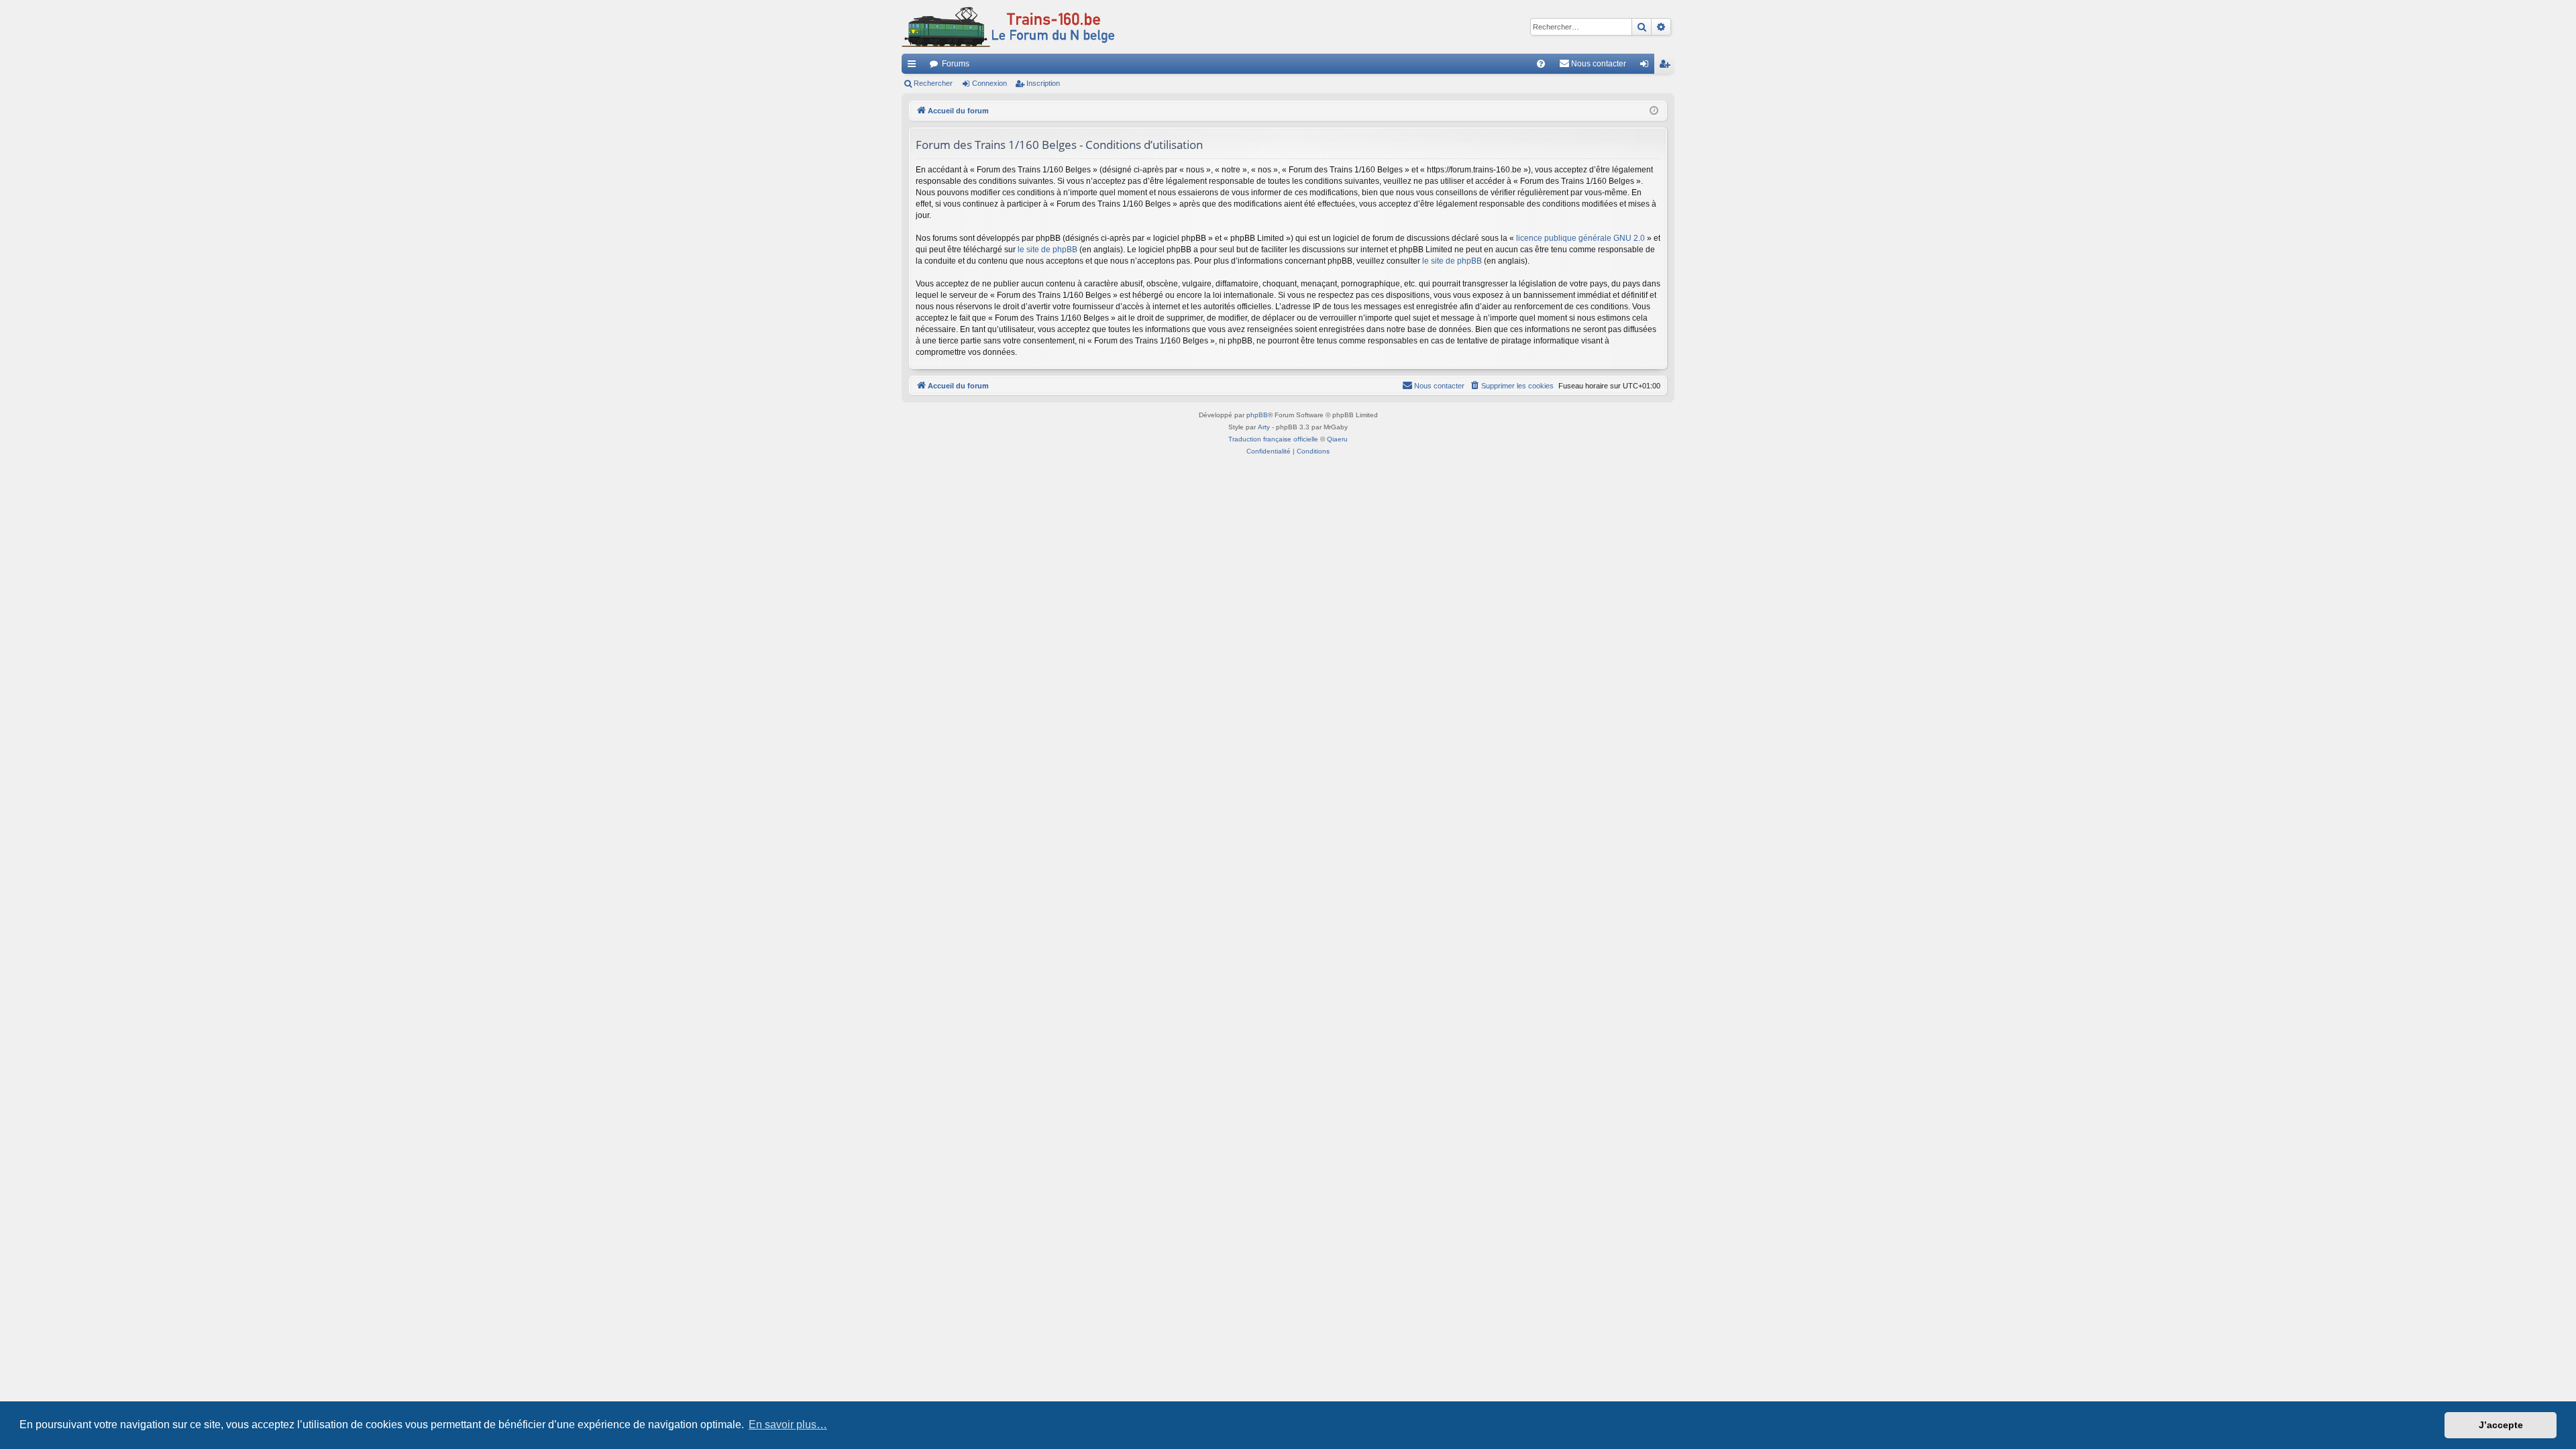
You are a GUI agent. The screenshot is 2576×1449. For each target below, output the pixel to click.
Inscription (1043, 83)
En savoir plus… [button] (788, 1425)
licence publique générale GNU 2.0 (1580, 238)
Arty (1264, 427)
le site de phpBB (1048, 250)
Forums (956, 64)
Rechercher (933, 83)
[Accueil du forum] (1008, 27)
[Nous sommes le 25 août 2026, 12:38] (1654, 111)
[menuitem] (1541, 64)
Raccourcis (914, 66)
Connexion (989, 83)
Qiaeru (1337, 439)
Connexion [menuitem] (1647, 66)
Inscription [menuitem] (1667, 66)
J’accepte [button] (2501, 1425)
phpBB (1257, 415)
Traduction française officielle (1273, 439)
